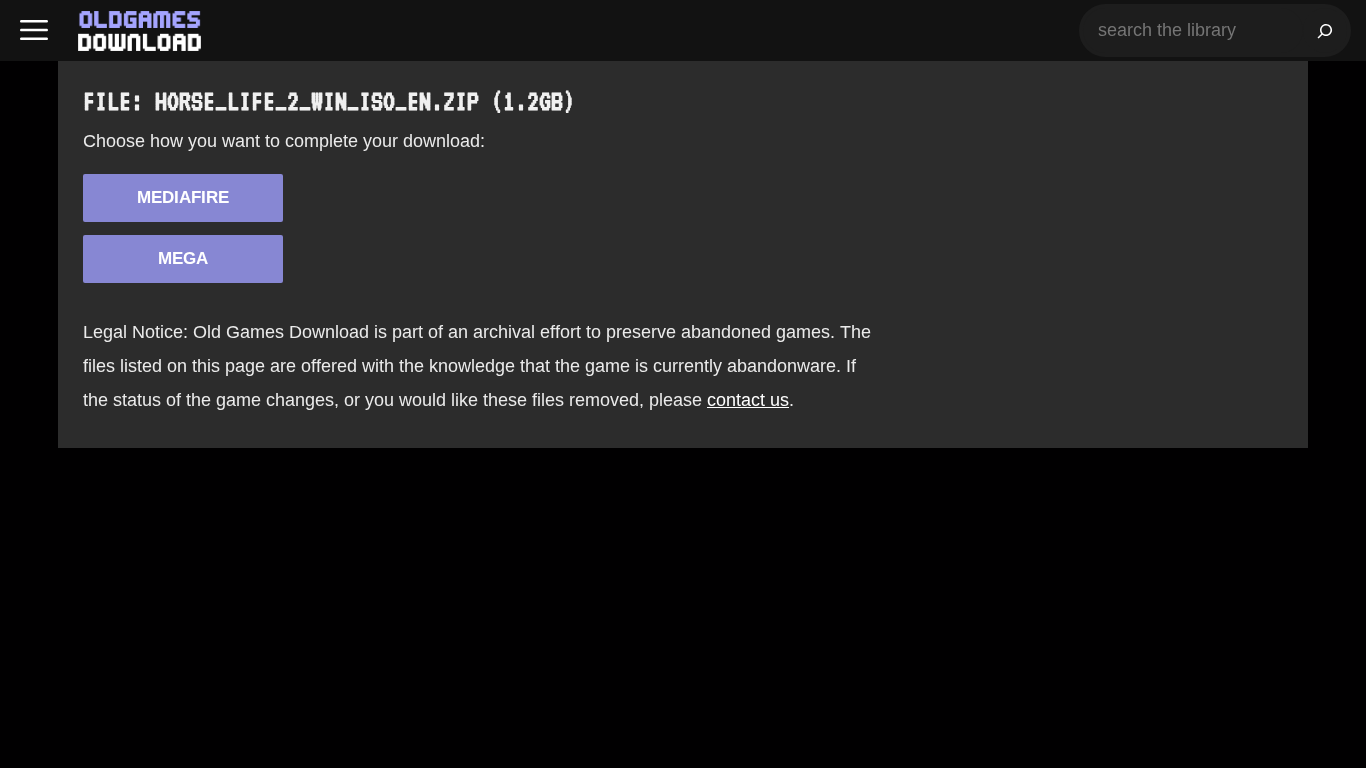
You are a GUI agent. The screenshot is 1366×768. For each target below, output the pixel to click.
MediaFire (183, 197)
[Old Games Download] (139, 31)
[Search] (1325, 30)
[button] (34, 30)
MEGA (183, 258)
